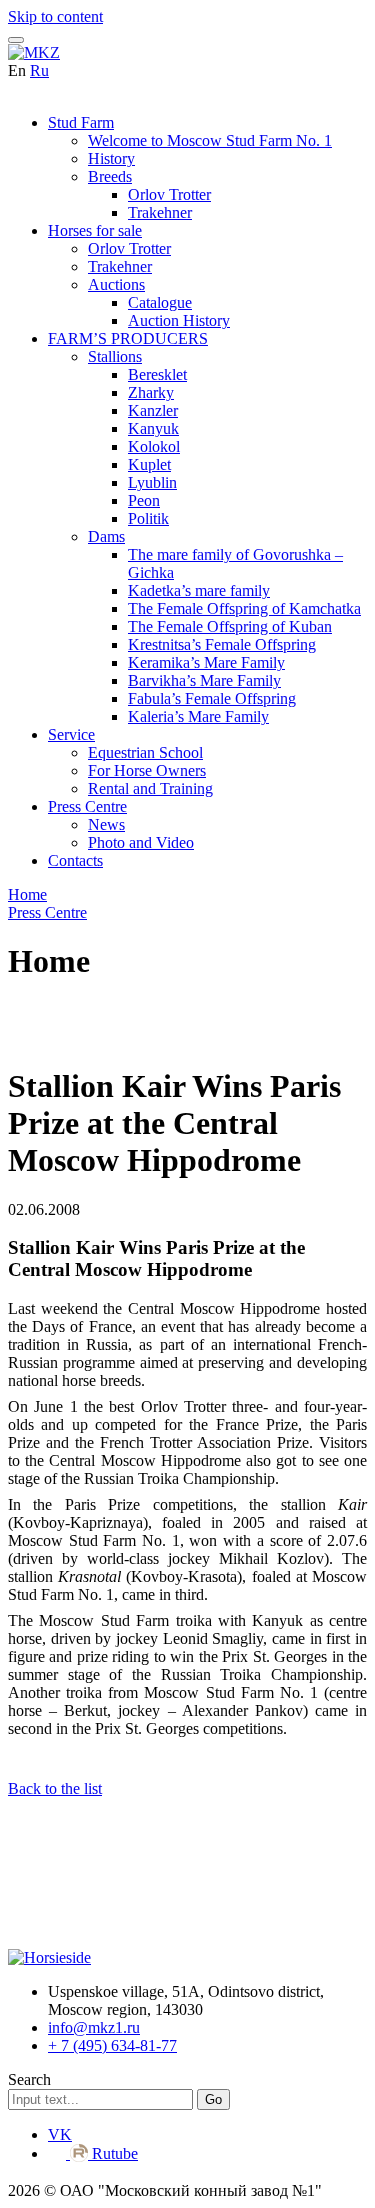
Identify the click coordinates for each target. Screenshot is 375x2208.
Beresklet (157, 374)
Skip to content (55, 16)
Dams (106, 536)
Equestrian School (145, 752)
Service (71, 734)
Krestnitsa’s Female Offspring (222, 644)
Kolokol (154, 446)
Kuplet (149, 464)
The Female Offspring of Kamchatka (244, 608)
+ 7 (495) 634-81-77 (112, 2045)
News (106, 824)
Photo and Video (141, 842)
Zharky (151, 392)
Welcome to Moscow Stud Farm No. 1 (210, 140)
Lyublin (152, 482)
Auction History (179, 320)
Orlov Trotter (169, 194)
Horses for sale (95, 230)
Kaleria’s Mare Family (198, 716)
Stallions (115, 356)
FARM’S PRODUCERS (128, 338)
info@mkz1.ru (94, 2027)
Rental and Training (150, 788)
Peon (144, 500)
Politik (148, 518)
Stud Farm (81, 122)
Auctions (116, 284)
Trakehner (160, 212)
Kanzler (153, 410)
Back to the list (55, 1788)
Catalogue (160, 302)
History (111, 158)
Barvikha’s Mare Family (204, 680)
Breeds (110, 176)
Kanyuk (153, 428)
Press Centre (87, 806)
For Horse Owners (147, 770)
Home (27, 894)
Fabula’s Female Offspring (212, 698)
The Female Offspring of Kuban (230, 626)
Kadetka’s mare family (199, 590)
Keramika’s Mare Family (206, 662)
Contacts (75, 860)
